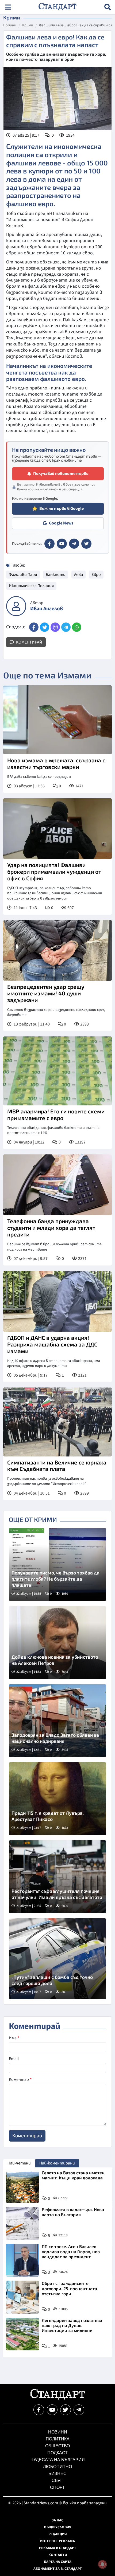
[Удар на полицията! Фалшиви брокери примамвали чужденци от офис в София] (57, 829)
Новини (10, 26)
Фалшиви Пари (23, 575)
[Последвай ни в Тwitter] (66, 2410)
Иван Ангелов (47, 609)
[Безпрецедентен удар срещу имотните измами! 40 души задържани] (57, 950)
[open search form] (108, 7)
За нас (57, 2520)
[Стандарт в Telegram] (74, 544)
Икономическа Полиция (31, 586)
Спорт (57, 2487)
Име (14, 2038)
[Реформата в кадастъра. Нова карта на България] (22, 2223)
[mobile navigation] (8, 7)
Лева (78, 575)
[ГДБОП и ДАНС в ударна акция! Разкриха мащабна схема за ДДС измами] (57, 1301)
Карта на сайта (58, 2562)
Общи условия (58, 2527)
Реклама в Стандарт (58, 2548)
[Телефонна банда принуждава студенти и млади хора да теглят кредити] (57, 1185)
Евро (96, 575)
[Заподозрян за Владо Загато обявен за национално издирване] (57, 1721)
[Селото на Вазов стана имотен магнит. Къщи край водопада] (22, 2187)
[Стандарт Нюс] (57, 2398)
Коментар (20, 2079)
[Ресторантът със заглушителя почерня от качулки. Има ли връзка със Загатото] (57, 1877)
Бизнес (57, 2474)
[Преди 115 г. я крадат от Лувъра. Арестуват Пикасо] (57, 1799)
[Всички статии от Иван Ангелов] (16, 606)
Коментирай (29, 642)
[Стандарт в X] (86, 544)
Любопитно (57, 2467)
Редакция (58, 2534)
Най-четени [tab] (19, 2163)
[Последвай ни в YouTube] (52, 2410)
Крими (28, 26)
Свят (57, 2481)
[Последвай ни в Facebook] (39, 2410)
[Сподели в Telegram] (66, 627)
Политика (58, 2439)
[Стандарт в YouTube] (62, 544)
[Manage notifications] (102, 2564)
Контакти (58, 2555)
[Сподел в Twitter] (45, 627)
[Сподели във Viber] (55, 627)
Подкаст (57, 2453)
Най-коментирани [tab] (57, 2163)
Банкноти (56, 575)
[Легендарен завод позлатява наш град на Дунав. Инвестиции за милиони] (22, 2334)
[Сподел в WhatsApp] (77, 627)
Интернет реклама (57, 2541)
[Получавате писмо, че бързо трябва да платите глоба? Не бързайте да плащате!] (57, 1564)
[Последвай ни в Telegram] (79, 2410)
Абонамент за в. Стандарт (58, 2569)
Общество (57, 2446)
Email (14, 2059)
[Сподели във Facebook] (34, 627)
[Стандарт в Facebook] (49, 544)
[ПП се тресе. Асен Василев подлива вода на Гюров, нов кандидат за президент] (22, 2260)
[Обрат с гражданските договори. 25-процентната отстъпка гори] (22, 2297)
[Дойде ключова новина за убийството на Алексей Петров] (57, 1643)
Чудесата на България (58, 2460)
